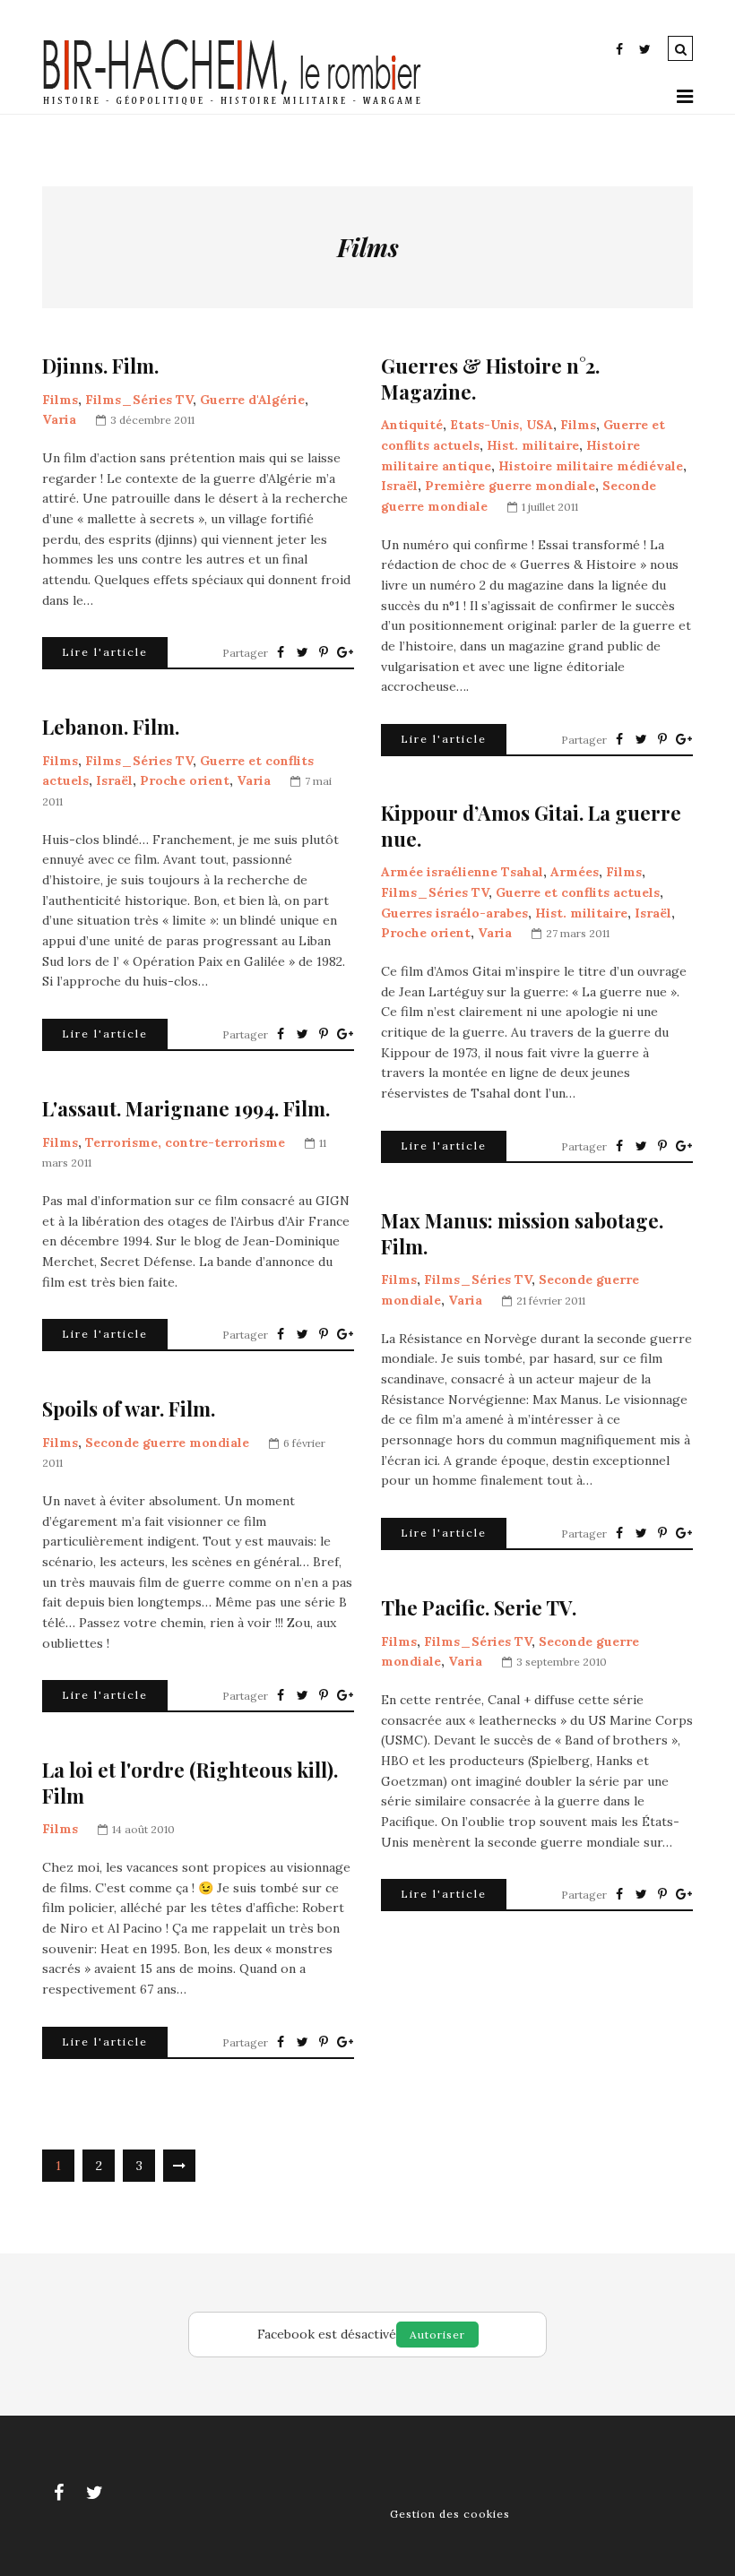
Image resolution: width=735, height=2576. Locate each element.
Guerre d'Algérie (252, 400)
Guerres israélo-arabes (454, 913)
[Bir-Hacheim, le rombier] (233, 103)
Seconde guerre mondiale (167, 1443)
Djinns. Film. (100, 366)
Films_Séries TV (139, 400)
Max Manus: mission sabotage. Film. (522, 1233)
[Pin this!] (324, 652)
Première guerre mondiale (510, 486)
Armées (575, 872)
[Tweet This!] (302, 652)
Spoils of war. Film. (129, 1409)
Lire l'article (105, 652)
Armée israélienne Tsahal (462, 872)
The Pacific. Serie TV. (479, 1608)
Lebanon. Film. (111, 727)
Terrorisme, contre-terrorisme (185, 1142)
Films (60, 400)
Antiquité (412, 425)
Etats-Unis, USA (502, 425)
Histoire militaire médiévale (591, 466)
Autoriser (437, 2335)
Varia (59, 419)
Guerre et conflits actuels (578, 892)
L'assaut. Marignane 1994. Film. (186, 1109)
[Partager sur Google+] (345, 652)
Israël (399, 486)
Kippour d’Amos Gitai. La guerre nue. (531, 826)
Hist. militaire (533, 445)
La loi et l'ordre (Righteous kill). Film (190, 1783)
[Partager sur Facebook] (281, 652)
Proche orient (185, 780)
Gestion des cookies (450, 2514)
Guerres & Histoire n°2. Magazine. (490, 379)
